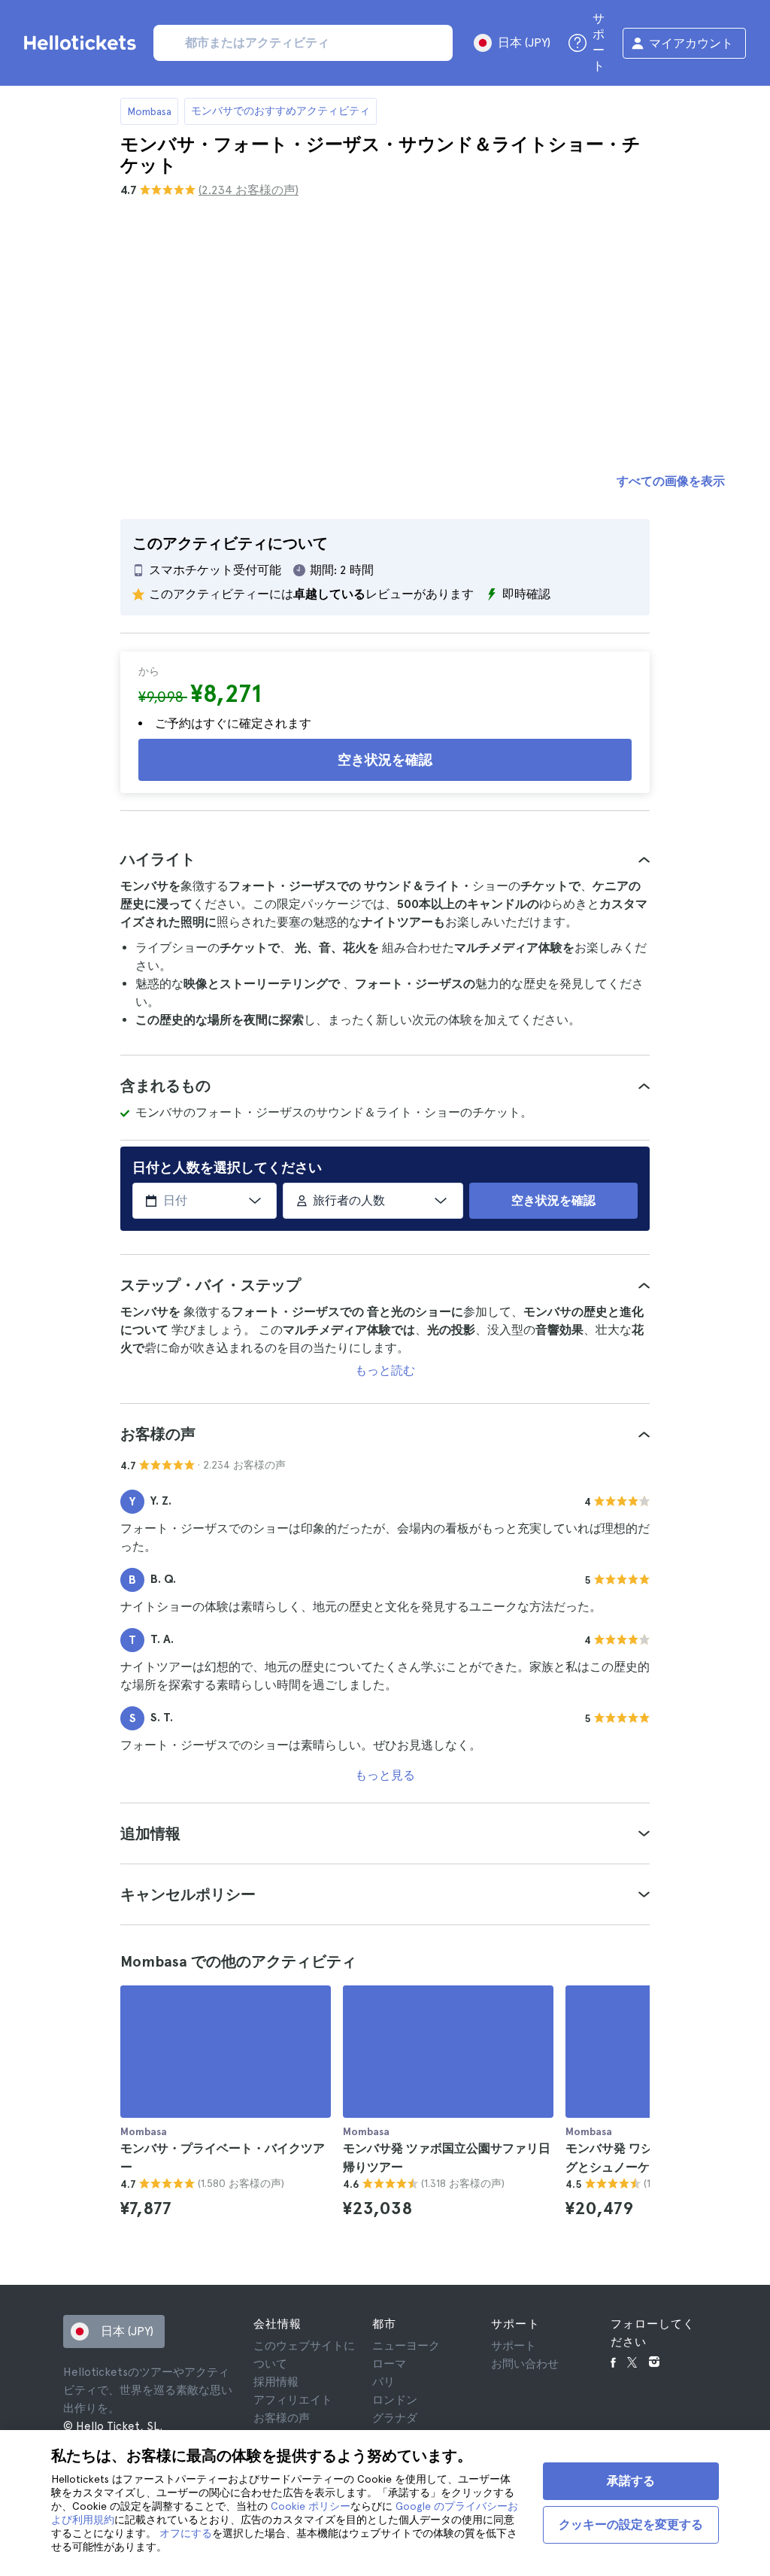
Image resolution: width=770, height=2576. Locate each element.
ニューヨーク (406, 2346)
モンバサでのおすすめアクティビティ (280, 111)
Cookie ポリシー (311, 2506)
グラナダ (395, 2418)
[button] (385, 859)
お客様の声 (282, 2418)
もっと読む (385, 1370)
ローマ (389, 2364)
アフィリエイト (293, 2400)
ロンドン (395, 2400)
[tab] (385, 859)
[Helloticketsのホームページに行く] (83, 43)
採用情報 (276, 2382)
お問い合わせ (525, 2364)
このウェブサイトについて (304, 2355)
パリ (383, 2382)
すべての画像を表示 (671, 481)
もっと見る (385, 1775)
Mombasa (149, 111)
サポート (514, 2346)
